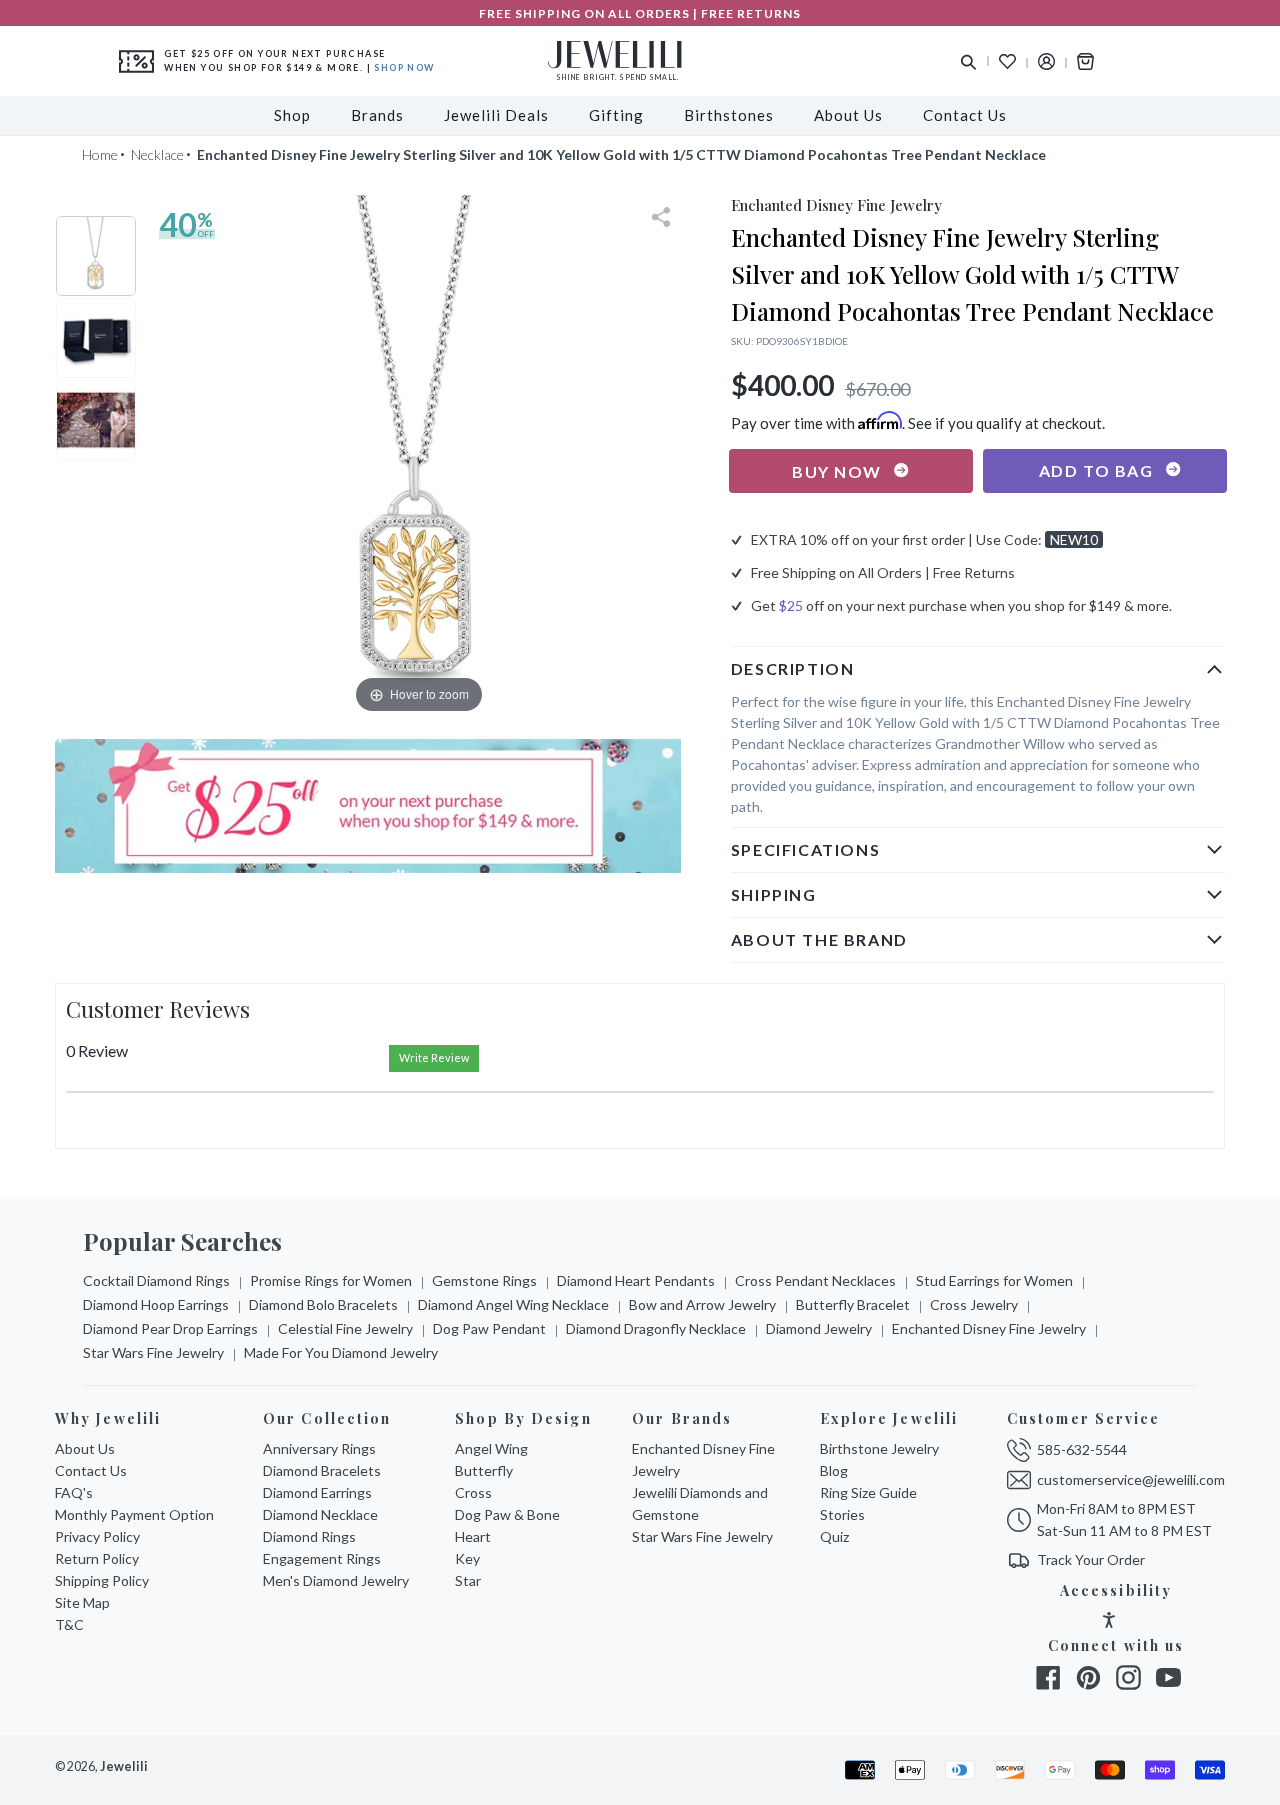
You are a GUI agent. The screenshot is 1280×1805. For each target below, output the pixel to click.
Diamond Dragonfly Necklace (656, 1328)
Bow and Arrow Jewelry (702, 1304)
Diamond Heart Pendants (636, 1280)
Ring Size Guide (868, 1492)
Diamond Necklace (320, 1514)
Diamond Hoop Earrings (156, 1304)
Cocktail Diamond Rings (156, 1280)
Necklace (157, 154)
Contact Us (91, 1470)
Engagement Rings (322, 1558)
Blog (834, 1470)
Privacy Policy (97, 1536)
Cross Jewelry (974, 1304)
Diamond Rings (309, 1536)
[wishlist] (1007, 61)
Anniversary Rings (319, 1448)
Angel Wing (491, 1448)
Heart (473, 1536)
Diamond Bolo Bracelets (323, 1304)
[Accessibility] (1109, 1622)
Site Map (82, 1602)
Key (467, 1558)
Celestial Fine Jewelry (345, 1328)
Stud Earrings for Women (994, 1280)
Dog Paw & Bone (507, 1514)
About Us (85, 1448)
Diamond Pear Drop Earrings (170, 1328)
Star (468, 1580)
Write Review (434, 1057)
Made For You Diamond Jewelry (341, 1352)
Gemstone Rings (484, 1280)
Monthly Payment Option (134, 1514)
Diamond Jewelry (819, 1328)
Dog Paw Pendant (489, 1328)
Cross (473, 1492)
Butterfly (484, 1470)
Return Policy (97, 1558)
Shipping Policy (102, 1580)
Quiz (834, 1536)
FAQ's (74, 1492)
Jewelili (124, 1766)
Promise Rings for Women (331, 1280)
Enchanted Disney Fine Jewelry (989, 1328)
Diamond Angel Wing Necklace (513, 1304)
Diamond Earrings (317, 1492)
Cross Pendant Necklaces (815, 1280)
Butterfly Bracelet (853, 1304)
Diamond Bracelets (322, 1470)
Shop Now (404, 67)
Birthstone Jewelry (879, 1448)
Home (100, 154)
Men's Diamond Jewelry (336, 1580)
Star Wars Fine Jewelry (153, 1352)
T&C (69, 1624)
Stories (842, 1514)
